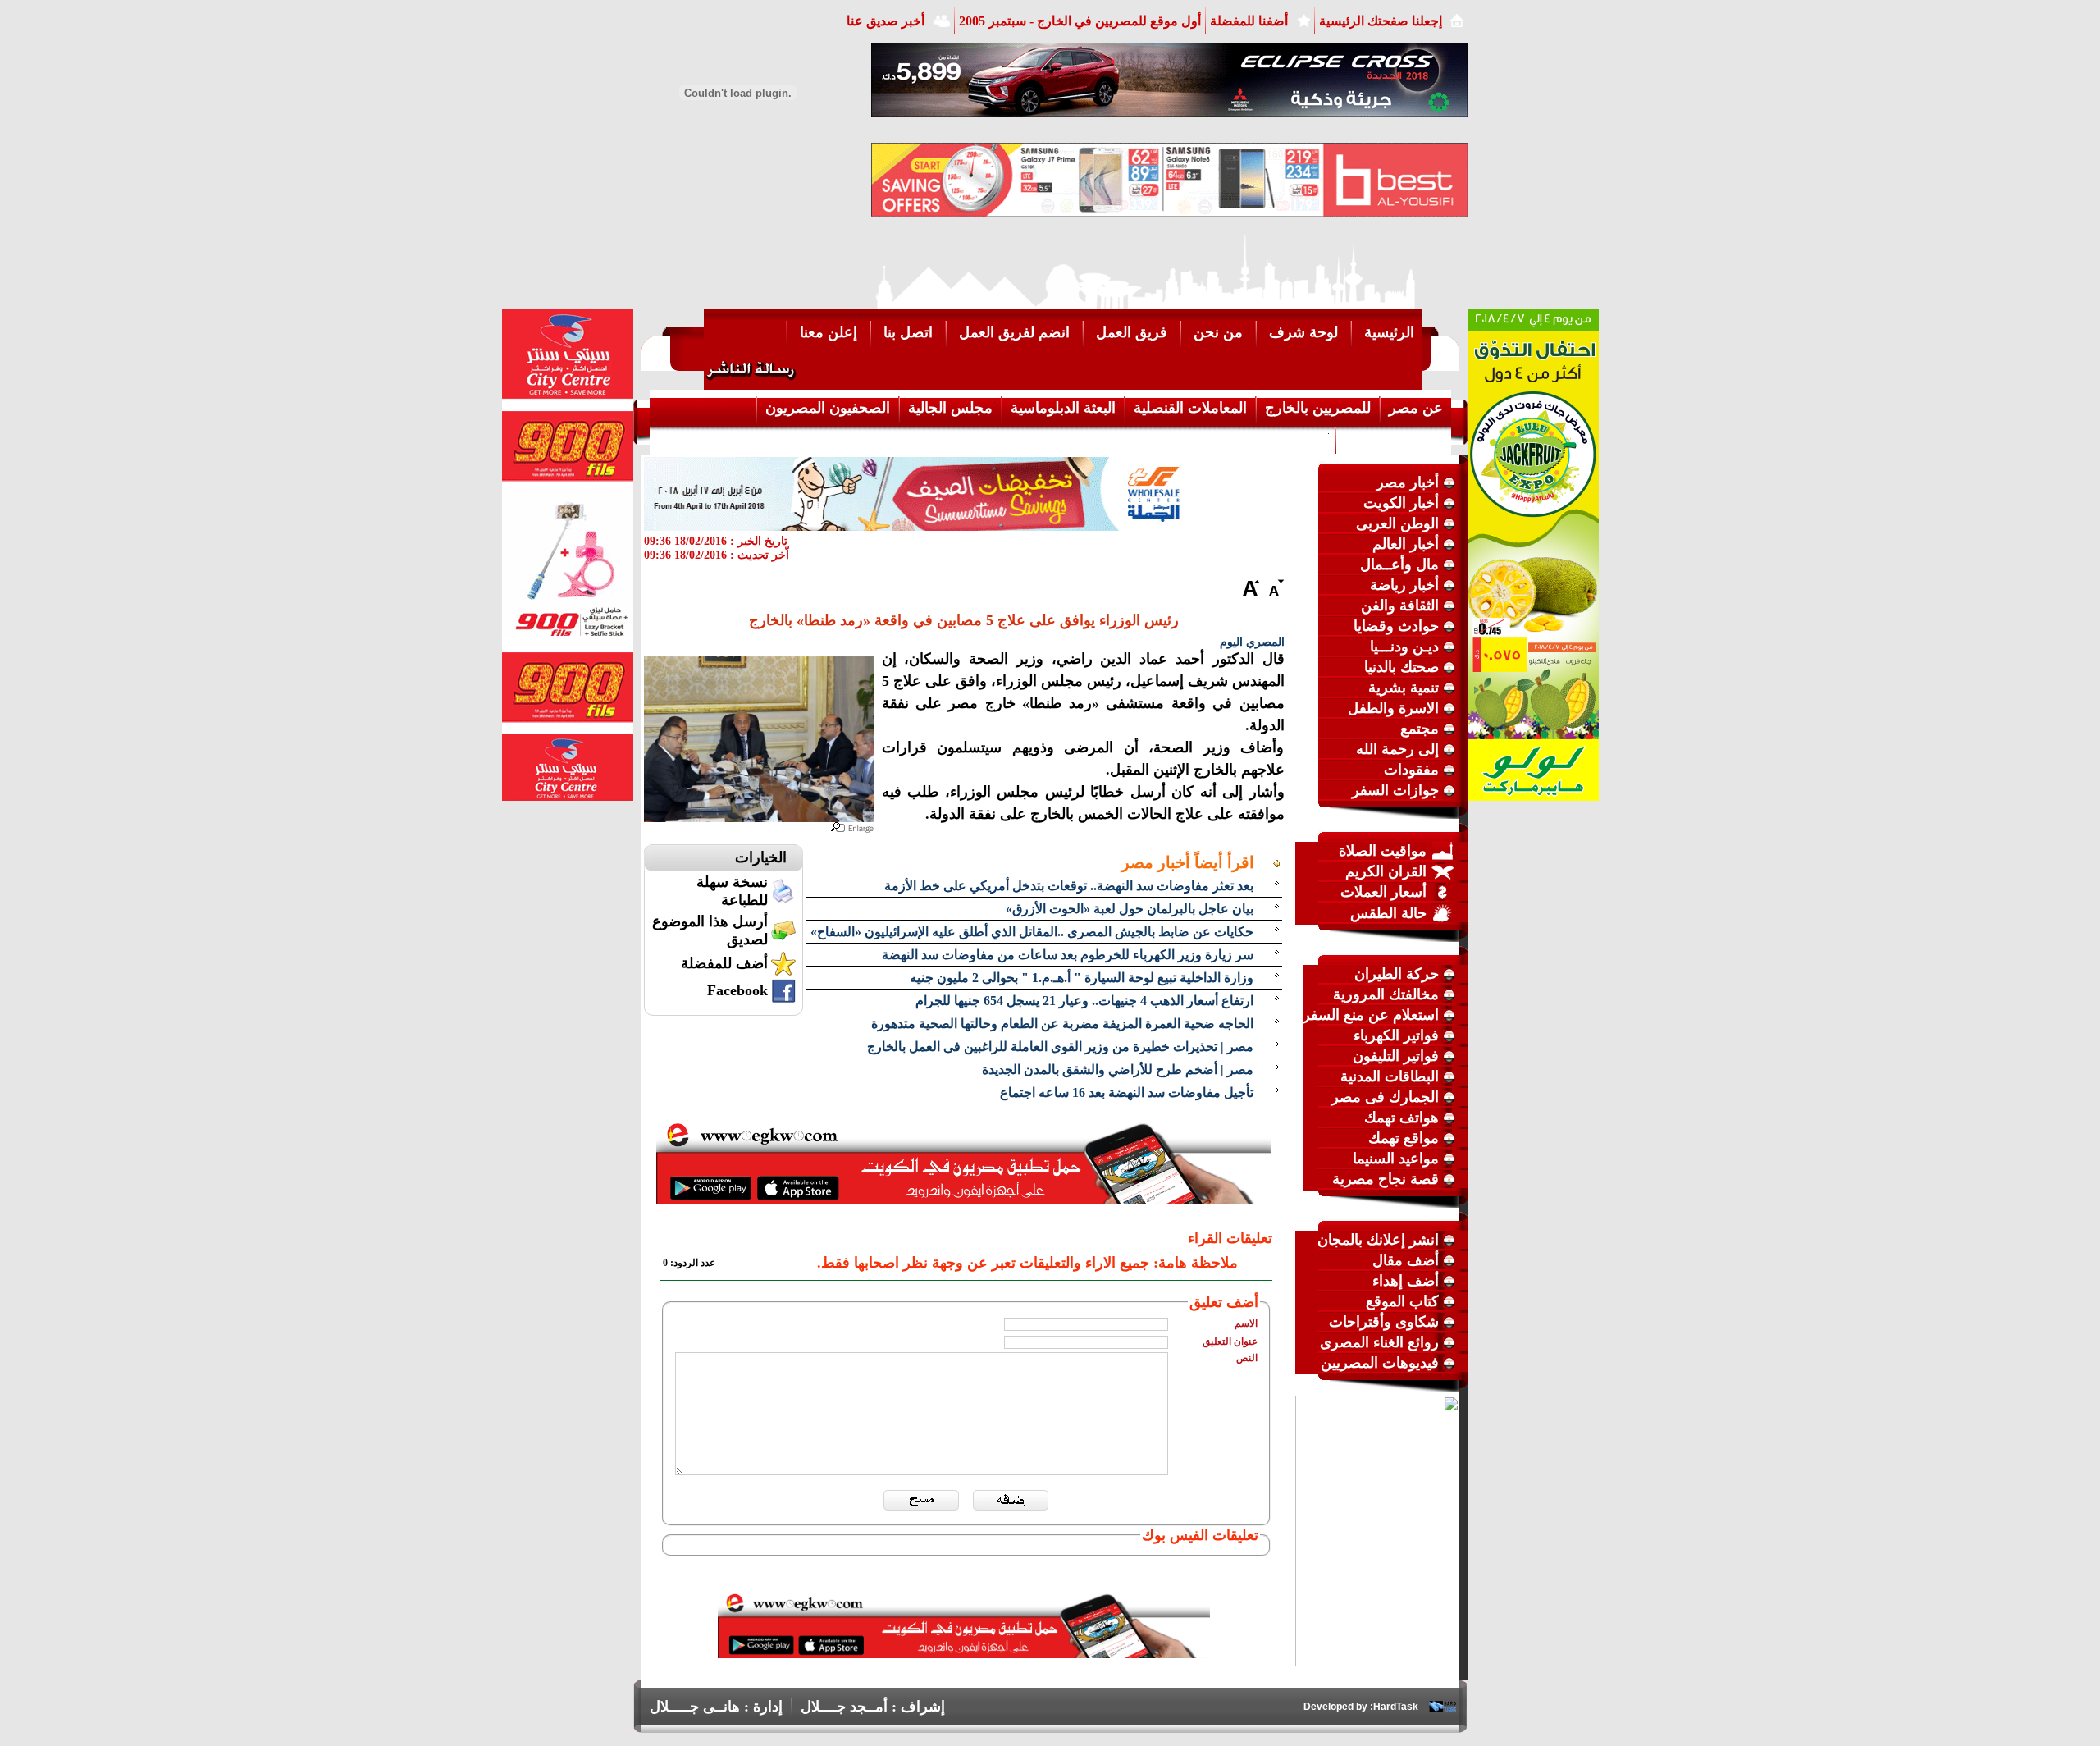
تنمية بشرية (1404, 688)
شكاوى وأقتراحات (1384, 1322)
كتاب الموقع (1402, 1301)
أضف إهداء (1406, 1281)
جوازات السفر (1395, 790)
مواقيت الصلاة (1383, 851)
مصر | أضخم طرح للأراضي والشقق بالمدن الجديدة (1118, 1070)
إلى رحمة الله (1397, 749)
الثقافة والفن (1400, 606)
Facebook (737, 990)
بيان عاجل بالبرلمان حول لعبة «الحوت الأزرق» (1130, 909)
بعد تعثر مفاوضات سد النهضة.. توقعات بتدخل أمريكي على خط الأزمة (1069, 886)
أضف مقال (1406, 1260)
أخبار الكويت (1401, 503)
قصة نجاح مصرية (1386, 1179)
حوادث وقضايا (1396, 626)
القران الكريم (1386, 871)
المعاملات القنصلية (1190, 408)
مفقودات (1411, 770)
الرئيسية (1389, 332)
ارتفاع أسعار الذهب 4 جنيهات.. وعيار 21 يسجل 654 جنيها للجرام (1084, 1001)
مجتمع (1420, 729)
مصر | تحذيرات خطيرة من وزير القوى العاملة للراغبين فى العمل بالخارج (1060, 1047)
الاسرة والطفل (1393, 708)
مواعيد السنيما (1396, 1159)
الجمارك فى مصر (1385, 1097)
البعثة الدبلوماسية (1063, 408)
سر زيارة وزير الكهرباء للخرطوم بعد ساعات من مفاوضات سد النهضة (1068, 955)
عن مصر (1416, 408)
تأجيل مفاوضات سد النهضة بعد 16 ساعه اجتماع (1127, 1092)
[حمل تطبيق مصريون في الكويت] (964, 1653)
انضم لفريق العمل (1014, 332)
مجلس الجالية (950, 408)
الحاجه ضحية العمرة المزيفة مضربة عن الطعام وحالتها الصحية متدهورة (1062, 1024)
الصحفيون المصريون (828, 408)
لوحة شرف (1303, 332)
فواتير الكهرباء (1396, 1035)
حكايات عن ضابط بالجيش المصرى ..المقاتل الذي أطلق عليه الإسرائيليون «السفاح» (1032, 932)
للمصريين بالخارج (1318, 408)
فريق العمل (1132, 332)
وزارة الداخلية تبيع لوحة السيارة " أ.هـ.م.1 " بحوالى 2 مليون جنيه (1082, 978)
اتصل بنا (908, 332)
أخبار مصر (1408, 482)
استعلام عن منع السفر (1371, 1015)
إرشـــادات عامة (1394, 439)
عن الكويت (1293, 439)
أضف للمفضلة (724, 963)
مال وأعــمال (1399, 564)
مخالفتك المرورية (1386, 994)
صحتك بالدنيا (1402, 667)
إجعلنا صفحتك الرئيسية (1381, 21)
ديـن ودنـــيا (1404, 647)
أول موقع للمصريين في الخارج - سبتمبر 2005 (1080, 21)
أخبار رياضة (1404, 585)
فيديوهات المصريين (1380, 1363)
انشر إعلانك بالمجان (1378, 1240)
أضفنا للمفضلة (1249, 21)
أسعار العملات (1383, 892)
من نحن (1218, 332)
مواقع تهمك (1404, 1138)
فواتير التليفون (1396, 1056)
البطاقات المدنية (1390, 1076)
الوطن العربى (1397, 523)
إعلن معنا (829, 332)
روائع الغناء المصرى (1379, 1342)
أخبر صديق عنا (886, 21)
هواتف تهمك (1402, 1118)
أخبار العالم (1406, 544)
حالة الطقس (1388, 913)
